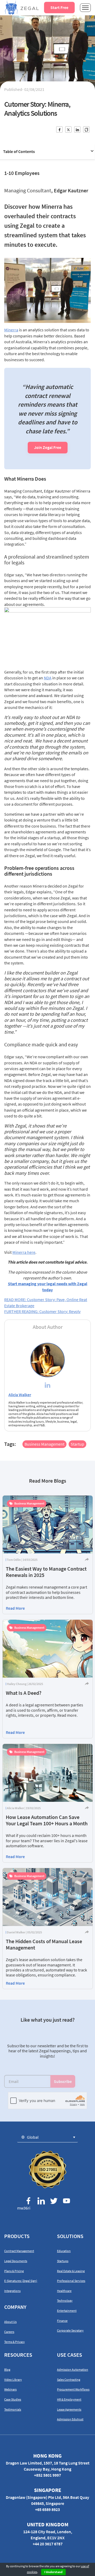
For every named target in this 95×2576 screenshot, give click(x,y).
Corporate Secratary (70, 2330)
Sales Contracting (69, 2380)
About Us (10, 2322)
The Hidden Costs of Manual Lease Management (44, 1944)
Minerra (11, 330)
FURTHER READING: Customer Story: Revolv (42, 1311)
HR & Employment (69, 2399)
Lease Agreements (69, 2409)
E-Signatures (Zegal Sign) (21, 2281)
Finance (62, 2321)
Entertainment (67, 2311)
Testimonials (13, 2409)
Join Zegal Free (48, 447)
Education (64, 2251)
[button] (47, 2137)
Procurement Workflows (73, 2389)
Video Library (13, 2380)
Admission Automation (73, 2370)
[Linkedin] (47, 1386)
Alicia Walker (20, 1395)
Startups (63, 2261)
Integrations (12, 2291)
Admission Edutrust (70, 2419)
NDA (48, 678)
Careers (9, 2332)
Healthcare (64, 2291)
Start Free (59, 7)
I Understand (53, 2572)
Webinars (10, 2389)
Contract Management (19, 2251)
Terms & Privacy (15, 2342)
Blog (7, 2370)
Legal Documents (16, 2261)
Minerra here (24, 1252)
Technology (65, 2301)
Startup (77, 1444)
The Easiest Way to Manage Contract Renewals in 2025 (46, 1572)
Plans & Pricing (14, 2271)
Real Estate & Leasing (71, 2271)
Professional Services (71, 2281)
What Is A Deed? (24, 1693)
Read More (15, 1608)
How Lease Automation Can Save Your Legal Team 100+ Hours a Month (47, 1820)
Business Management (44, 1444)
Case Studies (13, 2399)
